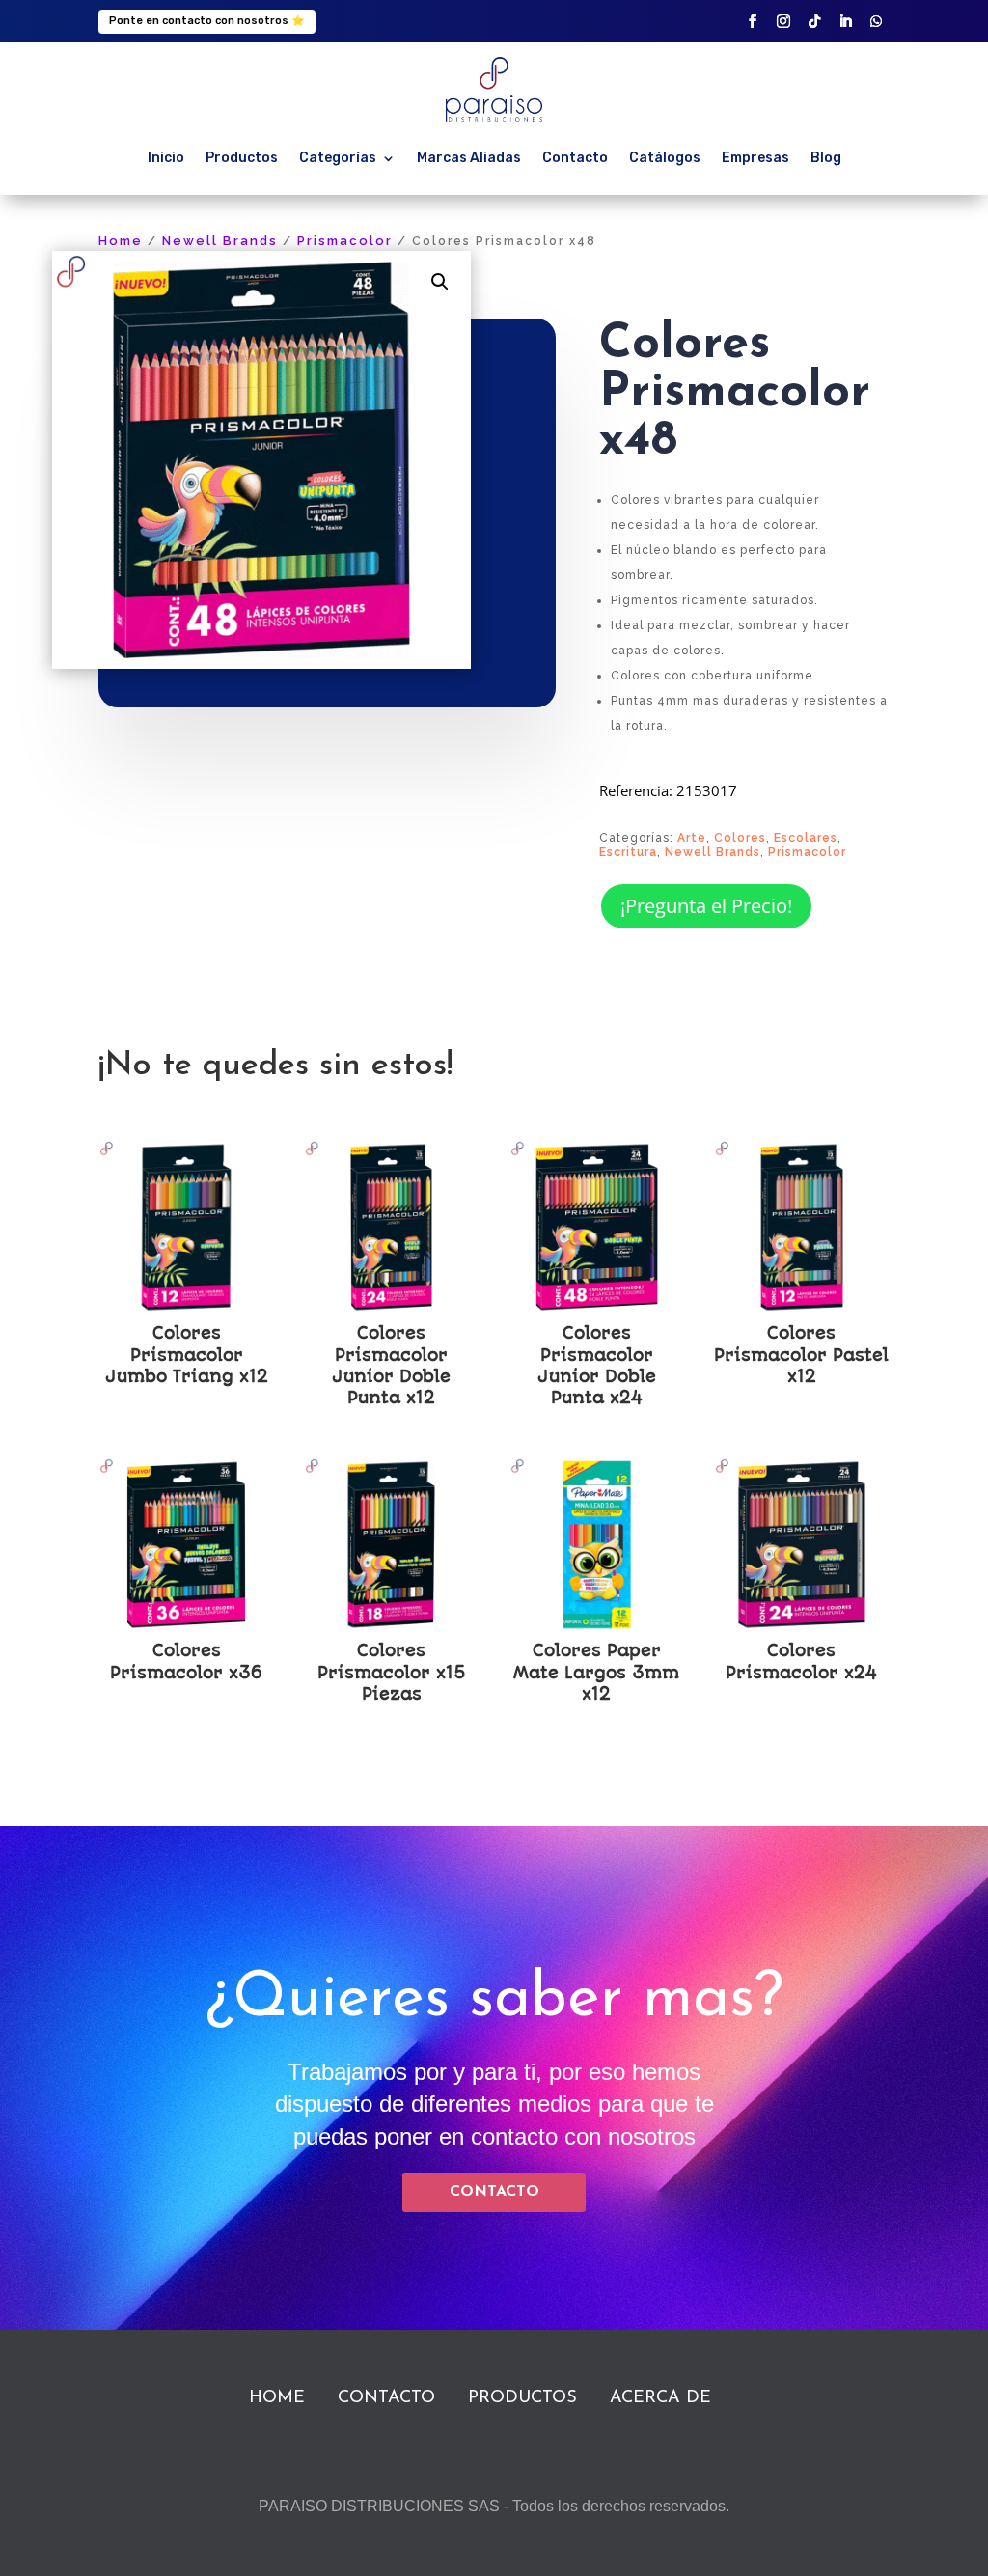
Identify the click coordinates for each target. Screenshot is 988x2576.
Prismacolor (345, 241)
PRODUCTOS (522, 2398)
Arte (692, 838)
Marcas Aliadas (469, 158)
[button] (440, 282)
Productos (242, 158)
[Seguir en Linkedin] (845, 21)
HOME (277, 2398)
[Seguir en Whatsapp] (876, 21)
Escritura (628, 852)
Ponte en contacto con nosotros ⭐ (207, 21)
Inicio (166, 158)
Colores (740, 838)
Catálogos (665, 158)
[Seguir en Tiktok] (814, 21)
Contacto (575, 158)
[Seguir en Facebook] (753, 21)
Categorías (338, 158)
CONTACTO (494, 2192)
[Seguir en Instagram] (783, 21)
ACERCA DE (660, 2398)
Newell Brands (220, 241)
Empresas (755, 158)
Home (121, 241)
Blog (826, 158)
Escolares (806, 838)
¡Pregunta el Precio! (706, 906)
